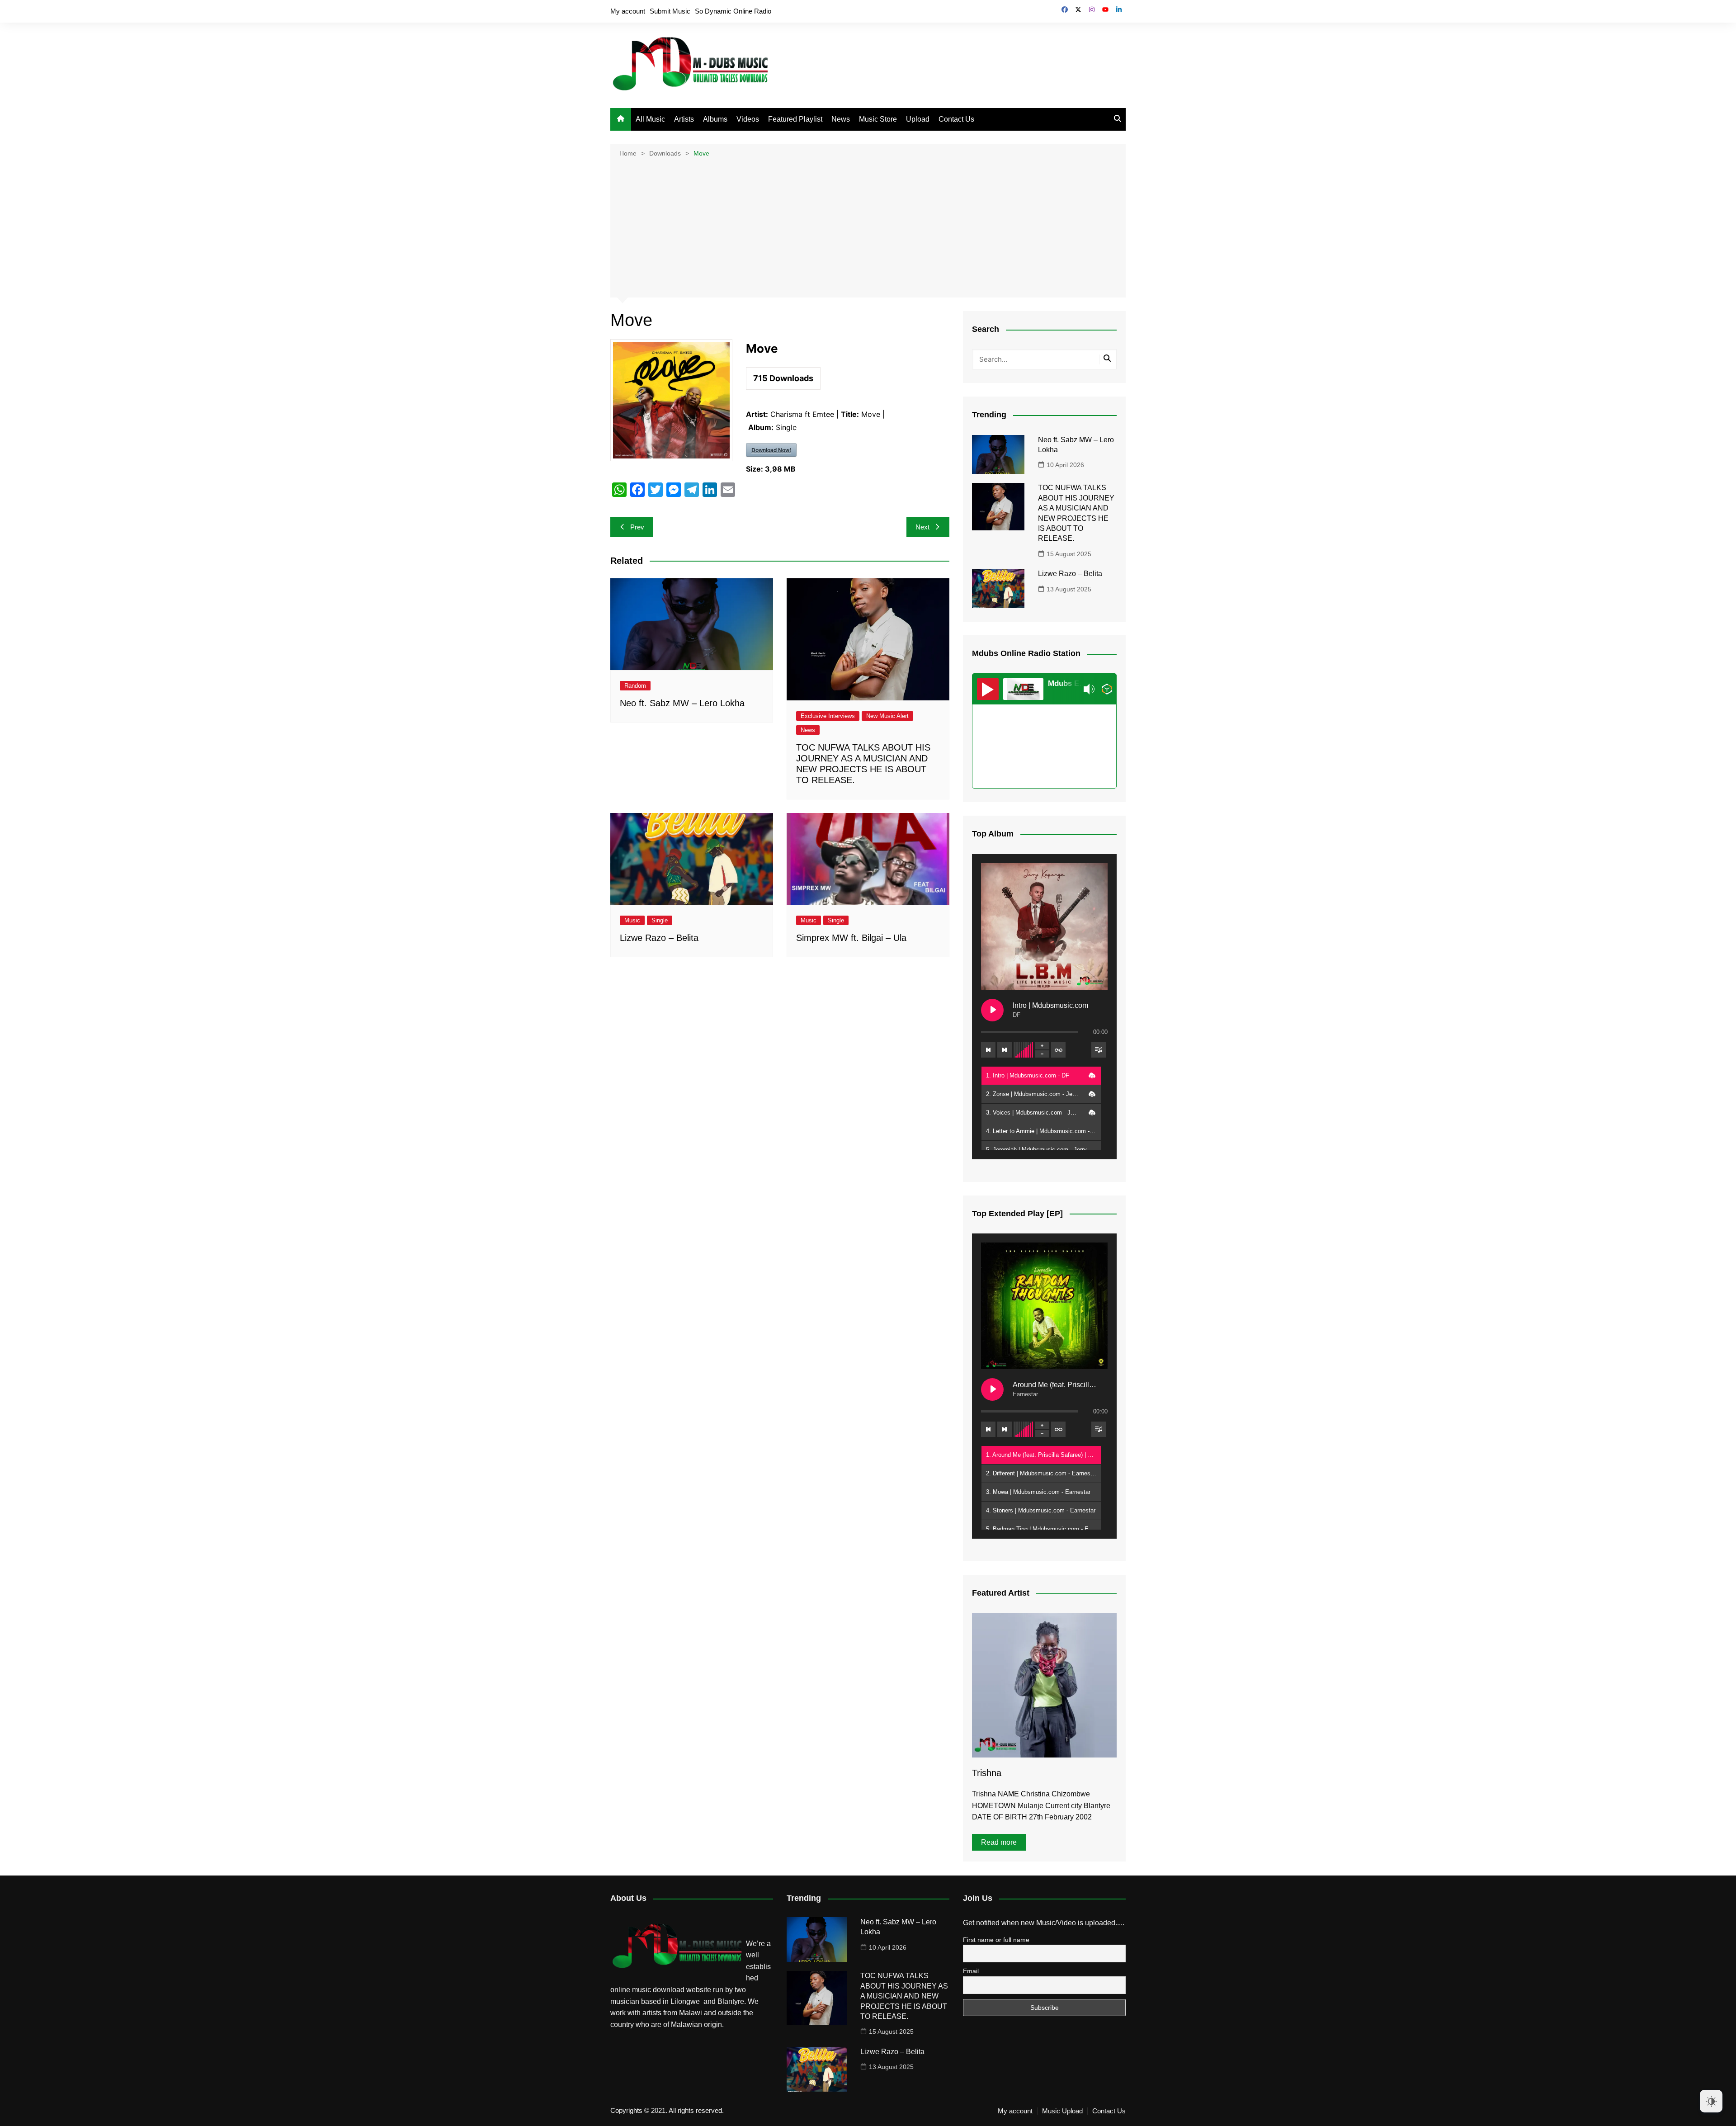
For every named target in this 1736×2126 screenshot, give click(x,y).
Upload (918, 119)
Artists (684, 119)
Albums (715, 119)
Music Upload (1062, 2111)
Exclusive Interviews (828, 716)
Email (971, 1971)
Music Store (878, 119)
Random (635, 686)
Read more (999, 1842)
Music (632, 920)
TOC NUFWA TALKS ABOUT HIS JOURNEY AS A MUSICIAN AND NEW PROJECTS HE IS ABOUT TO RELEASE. (904, 1996)
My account (628, 11)
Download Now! (771, 450)
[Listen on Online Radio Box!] (1107, 689)
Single (660, 920)
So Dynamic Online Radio (733, 11)
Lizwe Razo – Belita (659, 938)
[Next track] (1005, 1050)
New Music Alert (887, 716)
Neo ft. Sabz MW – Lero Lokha (682, 703)
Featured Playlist (795, 119)
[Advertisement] (868, 227)
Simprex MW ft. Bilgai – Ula (851, 938)
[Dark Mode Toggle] (1711, 2101)
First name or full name (996, 1940)
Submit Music (670, 11)
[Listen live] (988, 689)
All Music (650, 119)
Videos (748, 119)
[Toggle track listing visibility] (1099, 1050)
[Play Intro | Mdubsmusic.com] (992, 1010)
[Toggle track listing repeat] (1058, 1050)
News (841, 119)
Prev (637, 527)
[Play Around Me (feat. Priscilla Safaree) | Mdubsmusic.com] (992, 1389)
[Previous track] (988, 1050)
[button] (1092, 1076)
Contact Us (956, 119)
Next (922, 527)
